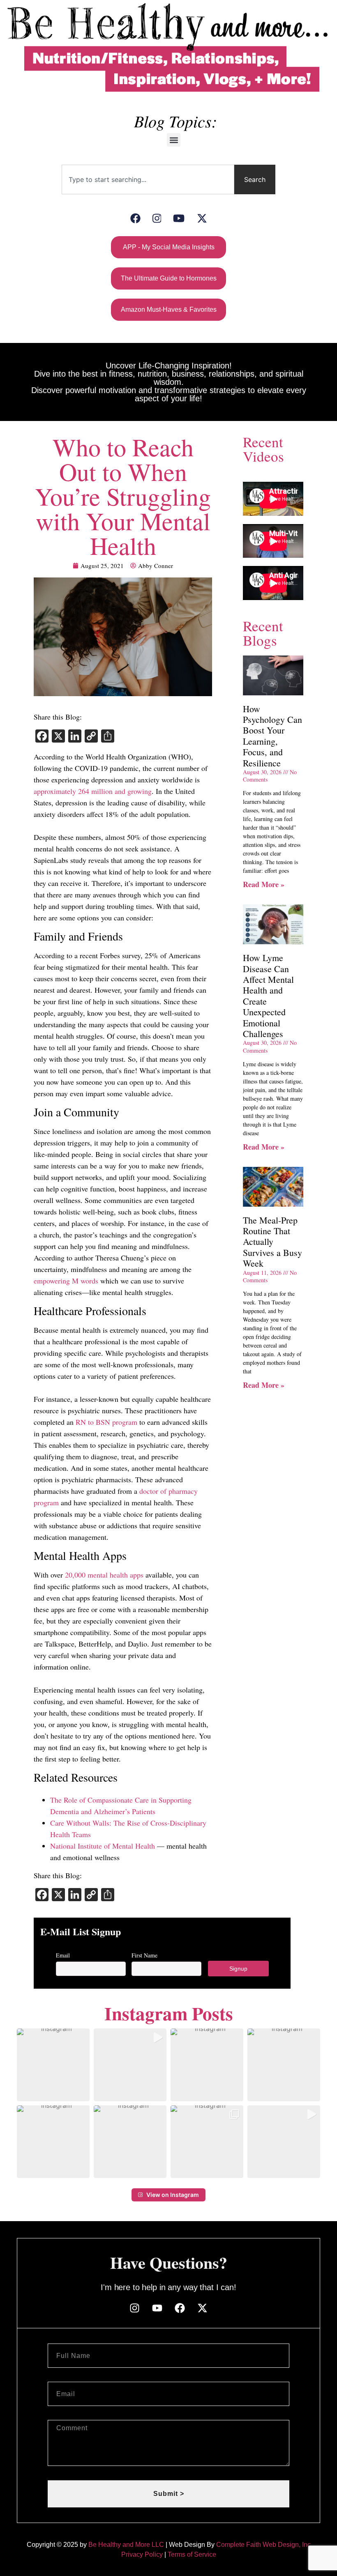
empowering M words (66, 1281)
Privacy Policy (142, 2554)
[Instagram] (157, 218)
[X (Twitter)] (202, 218)
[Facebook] (135, 218)
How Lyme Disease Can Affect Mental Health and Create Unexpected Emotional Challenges (268, 996)
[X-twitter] (202, 2308)
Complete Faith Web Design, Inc (263, 2545)
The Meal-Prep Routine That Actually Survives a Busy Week (272, 1242)
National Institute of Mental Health (103, 1846)
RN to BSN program (106, 1422)
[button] (174, 140)
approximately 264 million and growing (93, 791)
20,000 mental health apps (104, 1575)
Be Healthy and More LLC (126, 2545)
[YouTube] (179, 218)
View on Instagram (173, 2195)
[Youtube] (157, 2308)
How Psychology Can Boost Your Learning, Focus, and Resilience (272, 736)
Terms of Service (192, 2554)
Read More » (264, 884)
